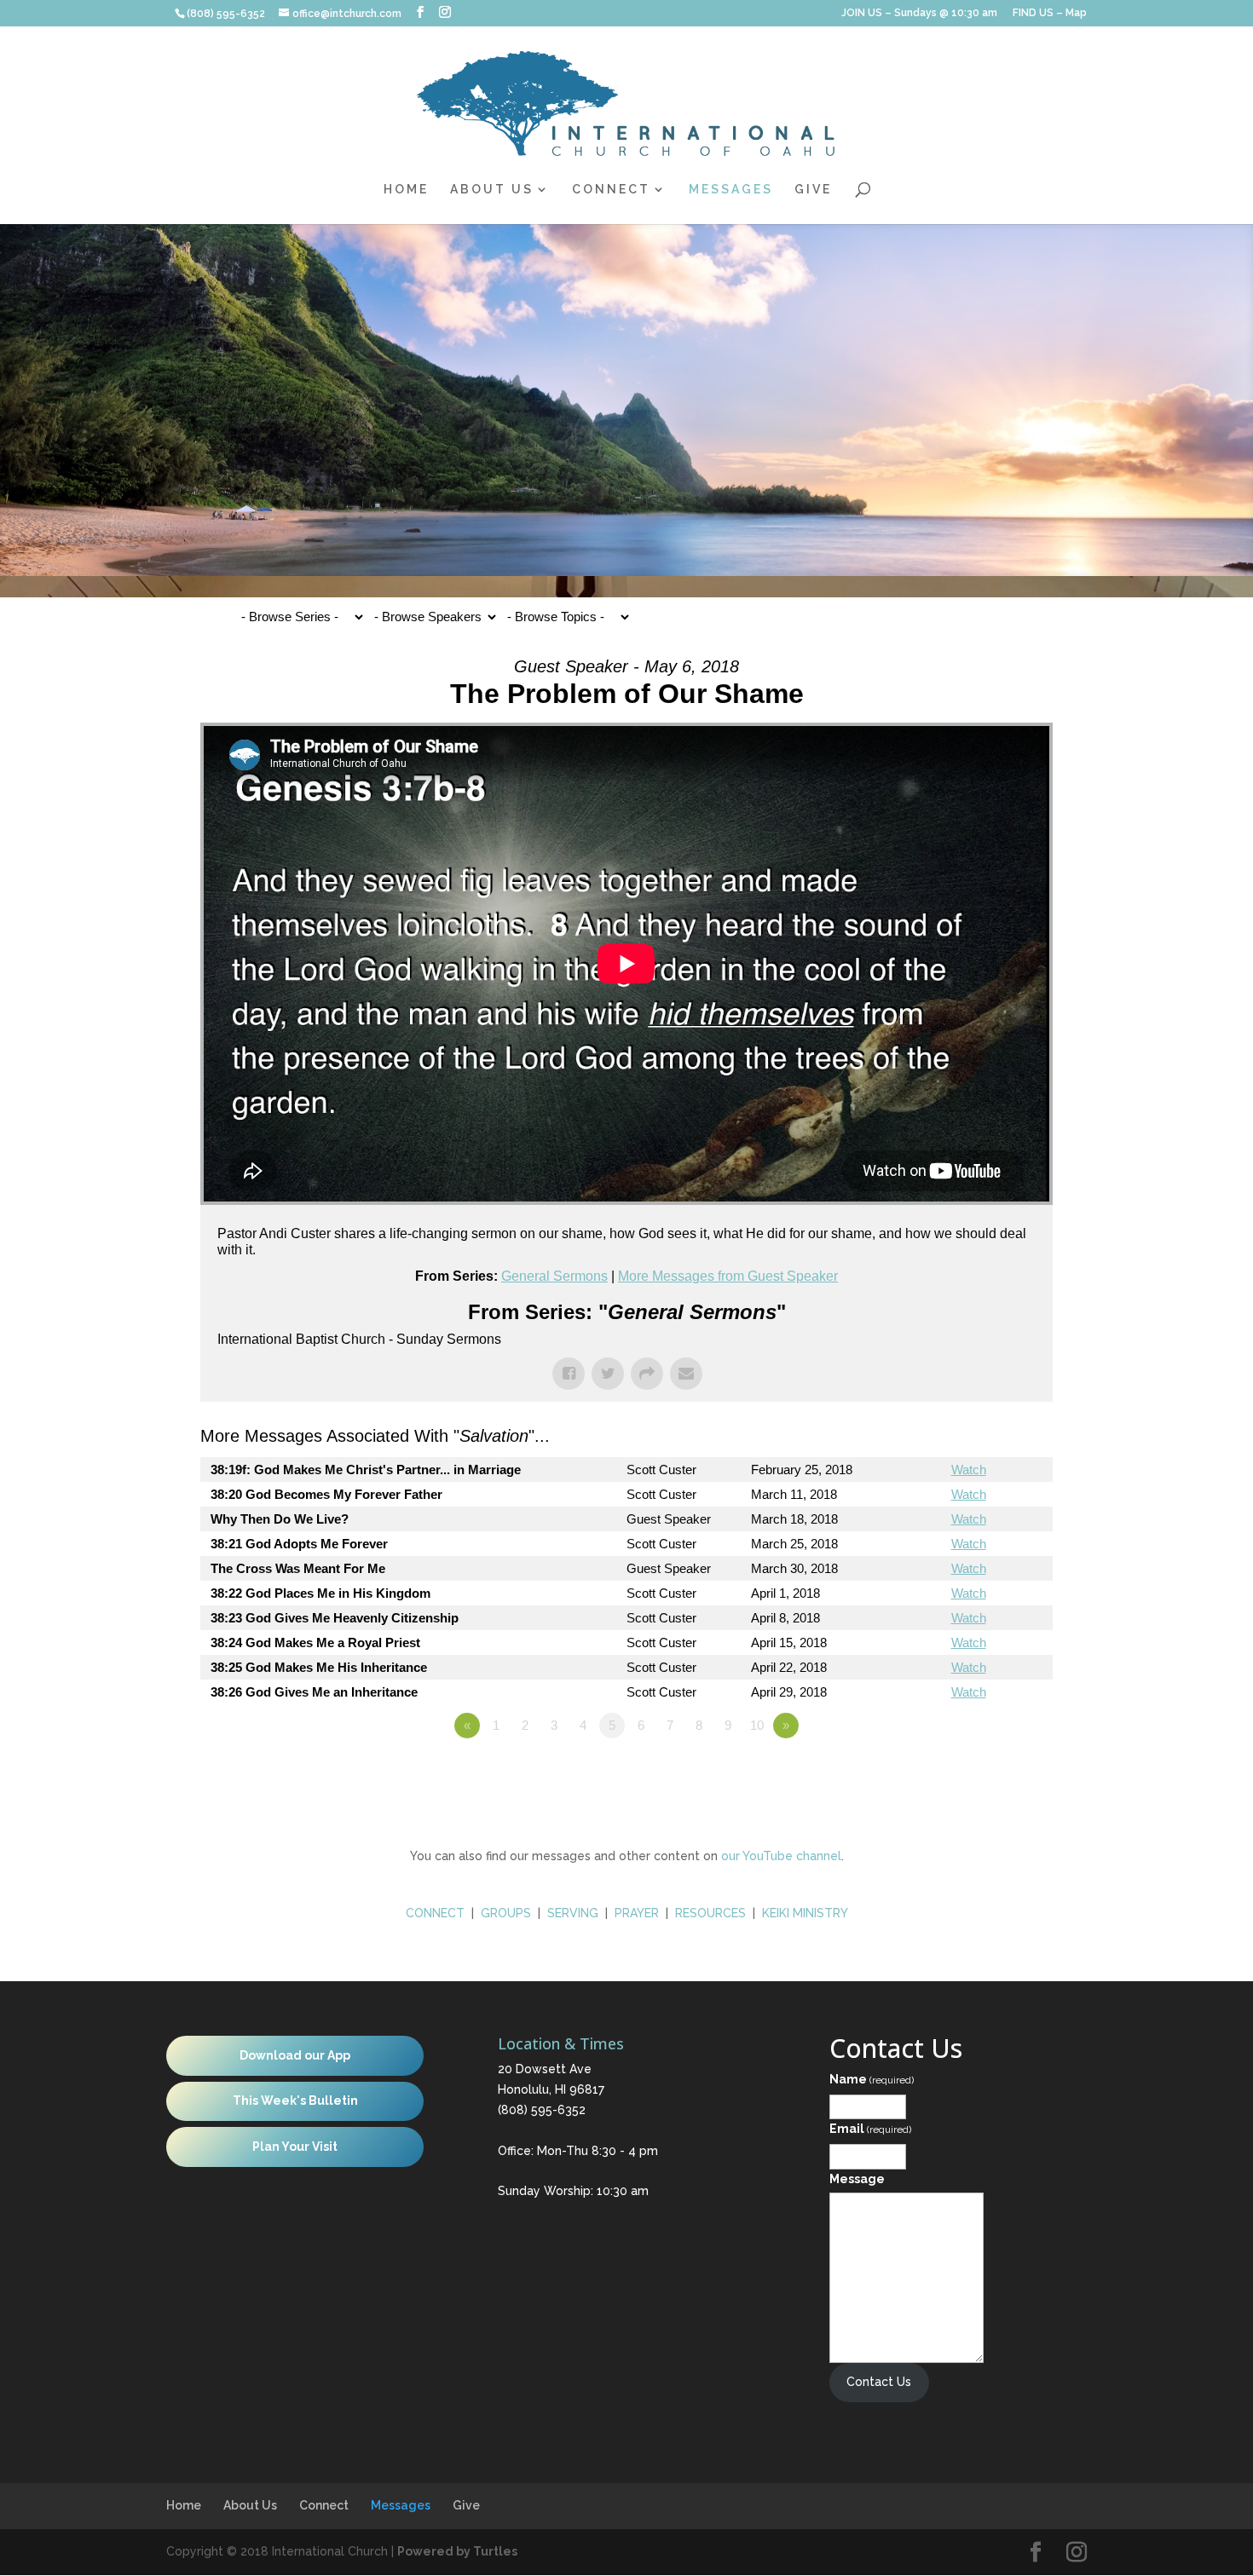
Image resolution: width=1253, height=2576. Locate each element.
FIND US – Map (1050, 13)
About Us (492, 190)
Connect (611, 190)
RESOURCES (710, 1913)
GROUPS (506, 1913)
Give (813, 190)
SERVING (573, 1913)
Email (870, 2129)
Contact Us (879, 2382)
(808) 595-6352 (542, 2110)
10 (757, 1725)
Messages (731, 190)
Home (406, 190)
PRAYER (638, 1913)
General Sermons (554, 1276)
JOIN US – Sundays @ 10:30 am (919, 13)
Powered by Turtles (457, 2551)
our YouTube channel (781, 1856)
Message (857, 2179)
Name (872, 2079)
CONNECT (435, 1913)
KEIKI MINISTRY (805, 1913)
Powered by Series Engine (990, 1772)
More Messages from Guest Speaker (728, 1276)
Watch (969, 1470)
